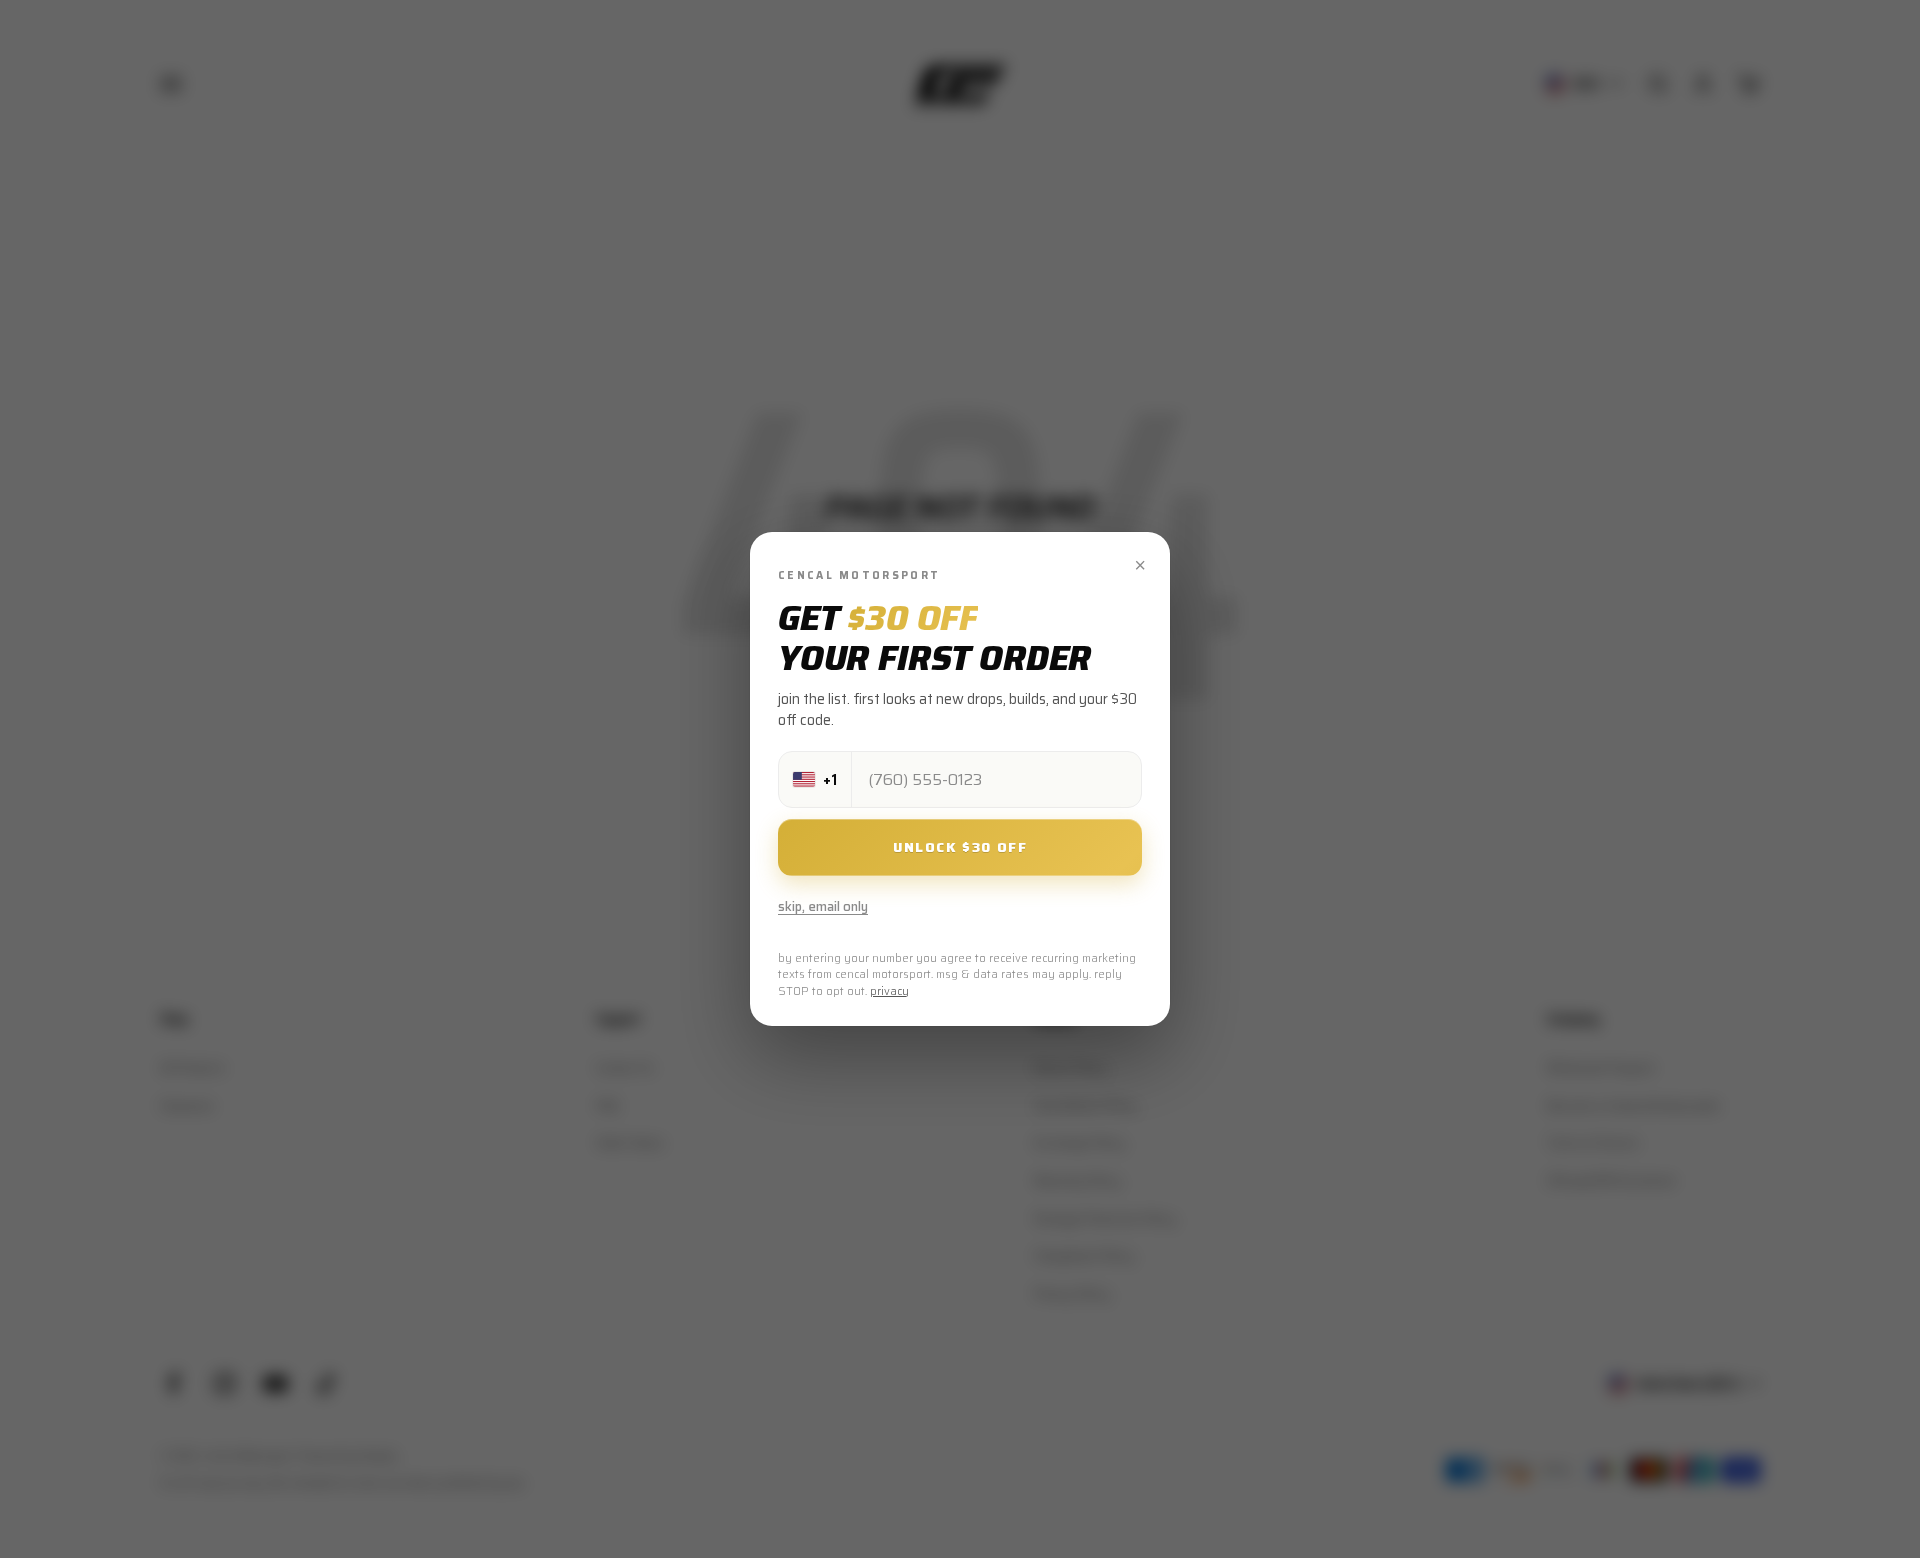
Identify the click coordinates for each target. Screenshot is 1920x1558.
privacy (889, 991)
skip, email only (823, 906)
